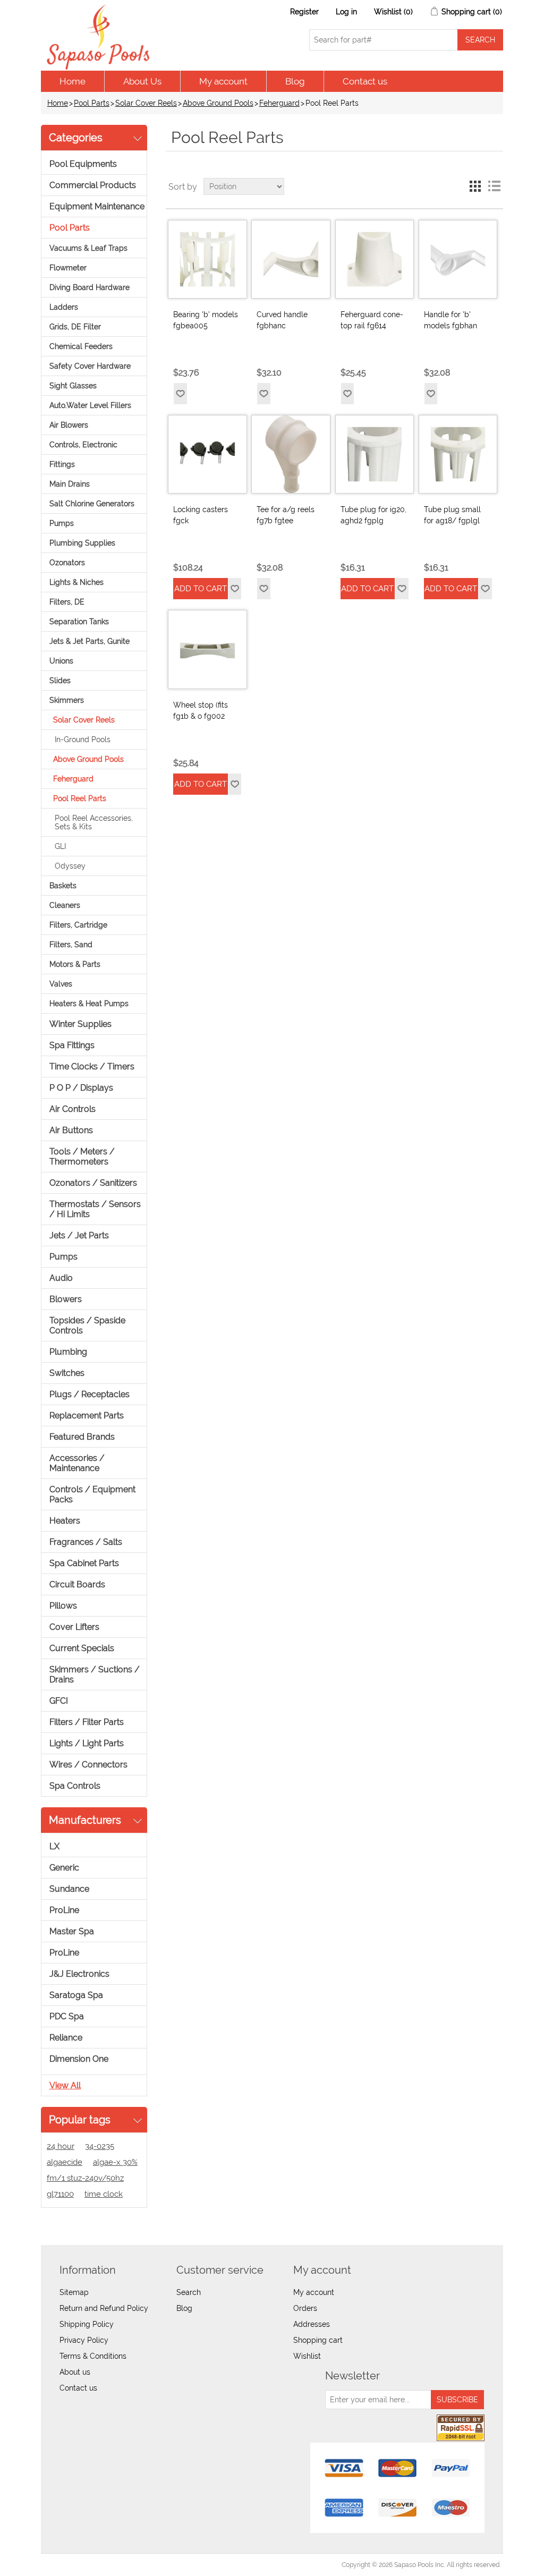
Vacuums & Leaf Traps (88, 248)
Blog (295, 81)
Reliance (66, 2038)
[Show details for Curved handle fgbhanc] (291, 259)
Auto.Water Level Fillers (90, 405)
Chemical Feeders (81, 346)
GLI (60, 846)
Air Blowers (69, 425)
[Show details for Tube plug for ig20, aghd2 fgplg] (375, 454)
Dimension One (79, 2059)
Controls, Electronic (83, 445)
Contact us (365, 81)
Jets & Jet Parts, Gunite (90, 641)
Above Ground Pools (218, 103)
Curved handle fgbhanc (282, 320)
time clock (104, 2194)
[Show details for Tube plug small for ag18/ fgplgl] (458, 454)
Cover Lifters (74, 1627)
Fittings (62, 464)
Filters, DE (67, 602)
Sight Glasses (73, 386)
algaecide (65, 2162)
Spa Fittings (72, 1045)
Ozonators (67, 563)
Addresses (312, 2324)
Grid (475, 186)
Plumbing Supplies (82, 543)
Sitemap (74, 2292)
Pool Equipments (83, 164)
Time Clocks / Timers (92, 1066)
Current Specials (82, 1648)
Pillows (63, 1606)
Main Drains (70, 484)
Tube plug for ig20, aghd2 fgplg (373, 515)
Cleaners (65, 905)
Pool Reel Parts (80, 798)
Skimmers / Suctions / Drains (95, 1674)
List (494, 186)
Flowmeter (68, 268)
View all (65, 2085)
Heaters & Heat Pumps (89, 1004)
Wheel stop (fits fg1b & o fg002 (201, 711)
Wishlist (307, 2356)
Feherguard (279, 103)
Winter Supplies (80, 1024)
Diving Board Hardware (90, 287)
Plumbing (68, 1352)
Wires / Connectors (88, 1765)
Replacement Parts (87, 1415)
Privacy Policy (84, 2340)
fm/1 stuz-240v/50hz (85, 2178)
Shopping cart (318, 2340)
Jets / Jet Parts (79, 1235)
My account (223, 81)
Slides (60, 681)
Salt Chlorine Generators (92, 504)
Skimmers (67, 700)
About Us (142, 81)
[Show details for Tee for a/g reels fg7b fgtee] (291, 454)
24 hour (61, 2146)
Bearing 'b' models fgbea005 (206, 320)
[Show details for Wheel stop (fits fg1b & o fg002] (207, 649)
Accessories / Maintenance (77, 1463)
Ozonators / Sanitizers (93, 1183)
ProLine (64, 1910)
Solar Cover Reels (146, 103)
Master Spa (72, 1931)
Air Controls (73, 1109)
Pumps (62, 523)
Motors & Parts (75, 964)
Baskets (63, 886)
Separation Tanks (79, 622)
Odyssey (70, 866)
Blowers (66, 1299)
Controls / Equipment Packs (92, 1494)
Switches (67, 1373)
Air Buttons (71, 1130)
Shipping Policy (87, 2324)
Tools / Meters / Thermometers (82, 1157)
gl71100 (60, 2194)
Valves (61, 984)
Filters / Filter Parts (87, 1722)
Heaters (65, 1521)
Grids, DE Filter (75, 327)
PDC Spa (67, 2016)
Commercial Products (93, 185)
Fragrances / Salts (86, 1542)
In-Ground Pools (83, 739)
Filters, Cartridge (78, 925)
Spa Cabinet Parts (84, 1563)
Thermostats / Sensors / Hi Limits (95, 1209)
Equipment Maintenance (97, 206)
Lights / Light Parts (87, 1743)
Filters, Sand (71, 945)
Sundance (69, 1889)
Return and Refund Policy (104, 2308)
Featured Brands (82, 1437)
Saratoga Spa (76, 1995)
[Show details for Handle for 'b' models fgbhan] (458, 259)
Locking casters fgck (201, 515)
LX (54, 1846)
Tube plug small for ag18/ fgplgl (452, 515)
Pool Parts (92, 103)
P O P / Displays (81, 1088)
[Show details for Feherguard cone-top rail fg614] (375, 259)
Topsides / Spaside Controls (87, 1325)
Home (73, 81)
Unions (61, 661)
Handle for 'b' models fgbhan (450, 320)
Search (189, 2292)
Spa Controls (75, 1786)
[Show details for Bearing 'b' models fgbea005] (207, 259)
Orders (305, 2308)
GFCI (59, 1701)
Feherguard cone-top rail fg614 (372, 320)
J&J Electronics (79, 1974)
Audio (61, 1278)
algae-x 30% (115, 2162)
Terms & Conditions (93, 2356)
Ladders (64, 307)
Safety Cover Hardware (90, 366)
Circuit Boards (77, 1584)
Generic (64, 1868)
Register (304, 12)
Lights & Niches (76, 582)
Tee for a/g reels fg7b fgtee (286, 515)
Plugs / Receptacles (90, 1394)
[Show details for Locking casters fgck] (207, 454)
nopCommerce (102, 2565)
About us (75, 2372)
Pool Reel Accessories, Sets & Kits (94, 822)
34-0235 (100, 2146)
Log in (346, 12)
